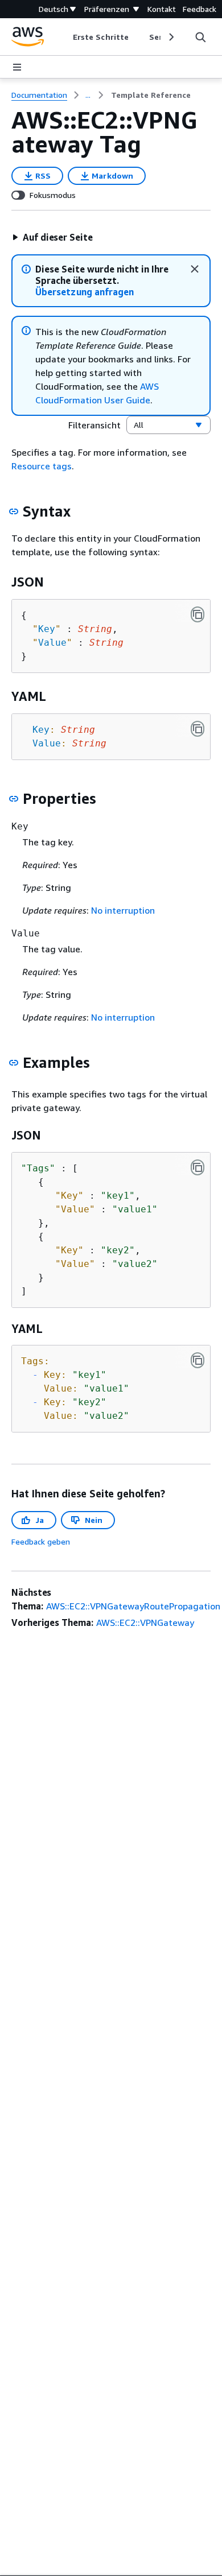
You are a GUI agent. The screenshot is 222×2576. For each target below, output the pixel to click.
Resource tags (42, 466)
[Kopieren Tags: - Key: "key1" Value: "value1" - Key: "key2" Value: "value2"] (198, 1360)
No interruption (123, 910)
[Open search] (200, 37)
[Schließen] (195, 269)
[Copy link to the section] (14, 511)
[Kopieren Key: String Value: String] (198, 729)
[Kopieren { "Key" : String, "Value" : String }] (198, 614)
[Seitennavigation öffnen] (17, 67)
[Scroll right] (170, 37)
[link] (151, 95)
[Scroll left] (65, 37)
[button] (52, 237)
